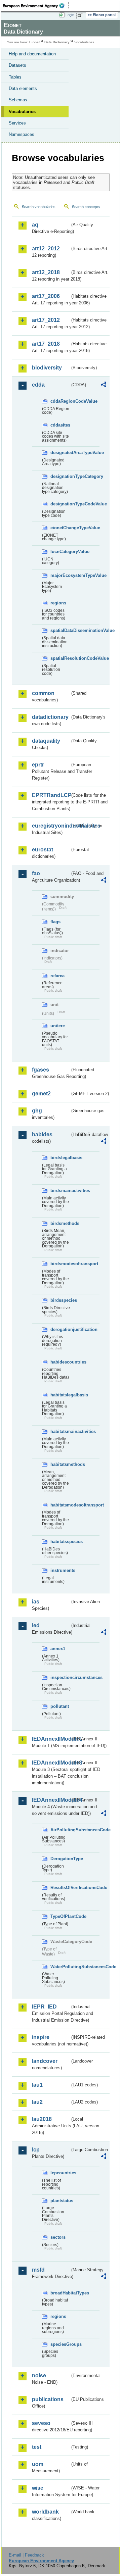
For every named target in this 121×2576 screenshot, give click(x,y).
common (43, 693)
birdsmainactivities (60, 1191)
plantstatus (60, 2201)
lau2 (37, 2102)
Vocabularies (22, 112)
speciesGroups (60, 2344)
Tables (15, 77)
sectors (58, 2237)
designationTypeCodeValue (60, 504)
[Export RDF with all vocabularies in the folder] (104, 385)
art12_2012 (46, 249)
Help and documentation (32, 54)
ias (36, 1602)
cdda (38, 385)
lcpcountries (60, 2173)
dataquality (46, 741)
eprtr (38, 765)
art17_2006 (46, 296)
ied (36, 1625)
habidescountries (60, 1362)
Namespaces (22, 134)
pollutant (60, 1706)
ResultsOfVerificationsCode (60, 1888)
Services (17, 123)
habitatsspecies (60, 1542)
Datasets (17, 65)
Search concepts (86, 207)
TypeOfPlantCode (60, 1916)
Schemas (18, 100)
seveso (41, 2423)
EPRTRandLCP (51, 795)
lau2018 (42, 2119)
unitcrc (58, 1026)
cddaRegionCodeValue (60, 401)
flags (55, 922)
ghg (37, 1111)
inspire (41, 2037)
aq (35, 225)
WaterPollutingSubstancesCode (60, 1967)
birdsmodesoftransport (60, 1264)
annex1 (58, 1649)
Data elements (23, 88)
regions (58, 603)
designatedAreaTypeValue (60, 453)
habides (42, 1134)
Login (70, 15)
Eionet (34, 42)
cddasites (60, 425)
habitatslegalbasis (60, 1395)
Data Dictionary (57, 42)
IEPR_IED (44, 2007)
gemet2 (41, 1094)
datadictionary (50, 717)
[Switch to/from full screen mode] (81, 15)
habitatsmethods (60, 1464)
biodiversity (47, 368)
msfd (38, 2270)
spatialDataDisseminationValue (60, 630)
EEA (36, 6)
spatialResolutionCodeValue (60, 658)
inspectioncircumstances (60, 1677)
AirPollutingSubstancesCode (60, 1830)
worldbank (45, 2512)
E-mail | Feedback (26, 2555)
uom (38, 2464)
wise (38, 2488)
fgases (41, 1070)
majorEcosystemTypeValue (60, 575)
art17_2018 (46, 344)
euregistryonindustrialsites (51, 826)
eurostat (43, 850)
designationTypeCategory (60, 476)
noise (39, 2375)
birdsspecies (60, 1300)
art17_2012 (46, 320)
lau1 (37, 2085)
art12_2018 (46, 272)
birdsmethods (60, 1223)
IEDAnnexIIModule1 (51, 1739)
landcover (45, 2061)
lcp (36, 2150)
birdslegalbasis (60, 1158)
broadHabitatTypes (60, 2293)
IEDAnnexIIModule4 (51, 1800)
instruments (60, 1570)
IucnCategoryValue (60, 552)
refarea (57, 976)
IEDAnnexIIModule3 (51, 1763)
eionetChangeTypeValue (60, 528)
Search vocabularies (39, 207)
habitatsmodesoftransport (60, 1505)
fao (36, 873)
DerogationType (60, 1859)
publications (48, 2399)
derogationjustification (60, 1329)
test (37, 2447)
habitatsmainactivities (60, 1431)
